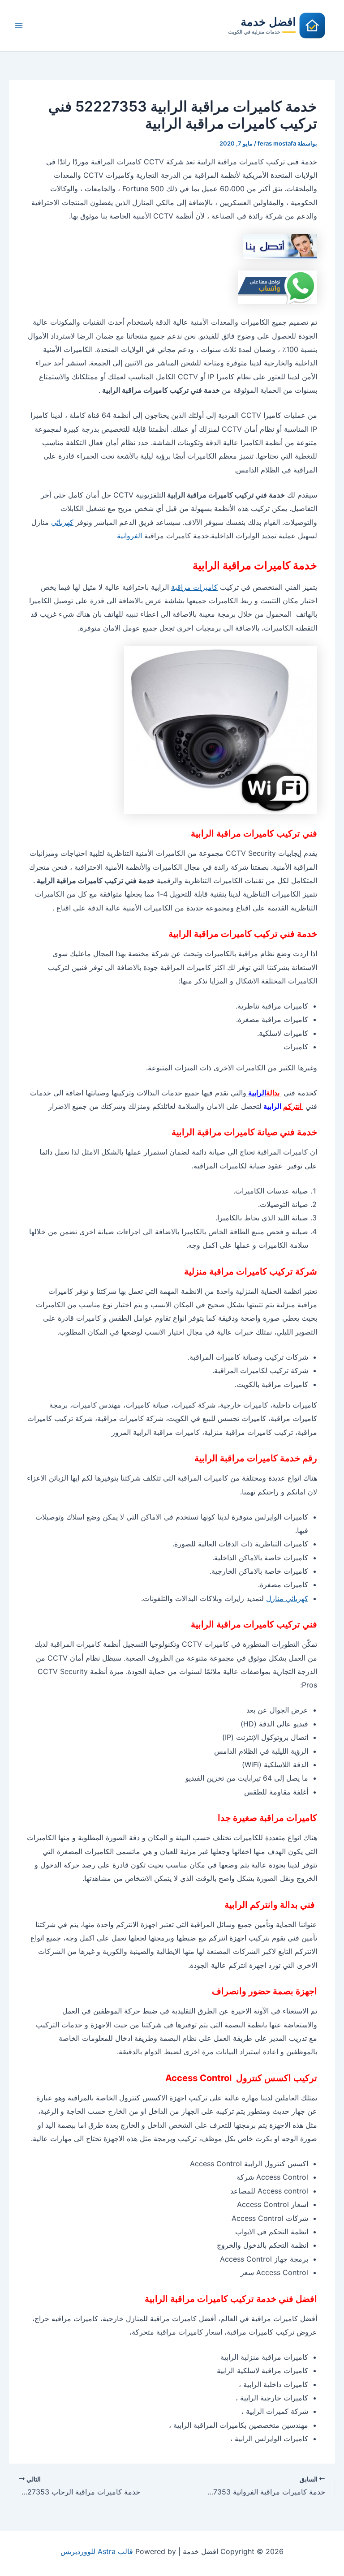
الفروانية (129, 536)
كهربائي (62, 522)
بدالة (274, 1093)
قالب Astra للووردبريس (97, 2551)
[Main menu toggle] (19, 26)
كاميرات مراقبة (194, 587)
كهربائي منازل (287, 1598)
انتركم (293, 1106)
